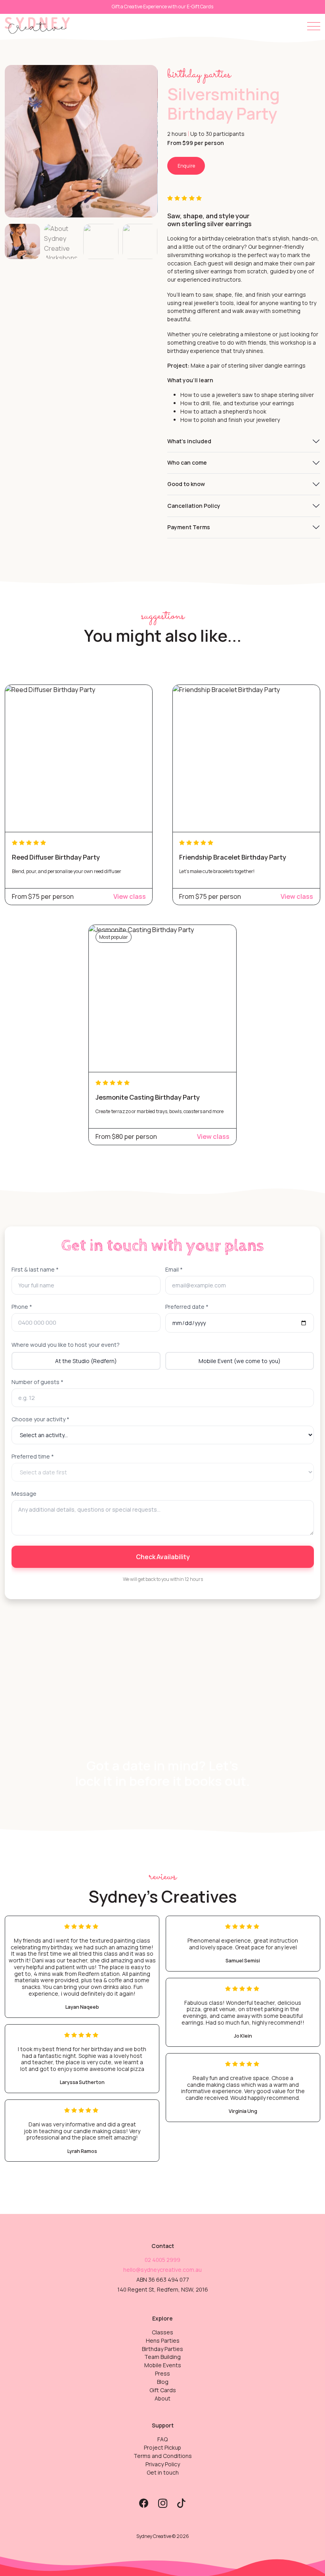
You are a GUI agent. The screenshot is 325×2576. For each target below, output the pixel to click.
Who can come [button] (187, 462)
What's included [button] (189, 441)
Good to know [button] (186, 484)
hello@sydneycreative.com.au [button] (162, 2270)
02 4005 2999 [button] (162, 2260)
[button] (37, 25)
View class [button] (130, 896)
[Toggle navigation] (314, 26)
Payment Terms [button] (189, 527)
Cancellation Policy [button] (194, 506)
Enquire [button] (186, 166)
